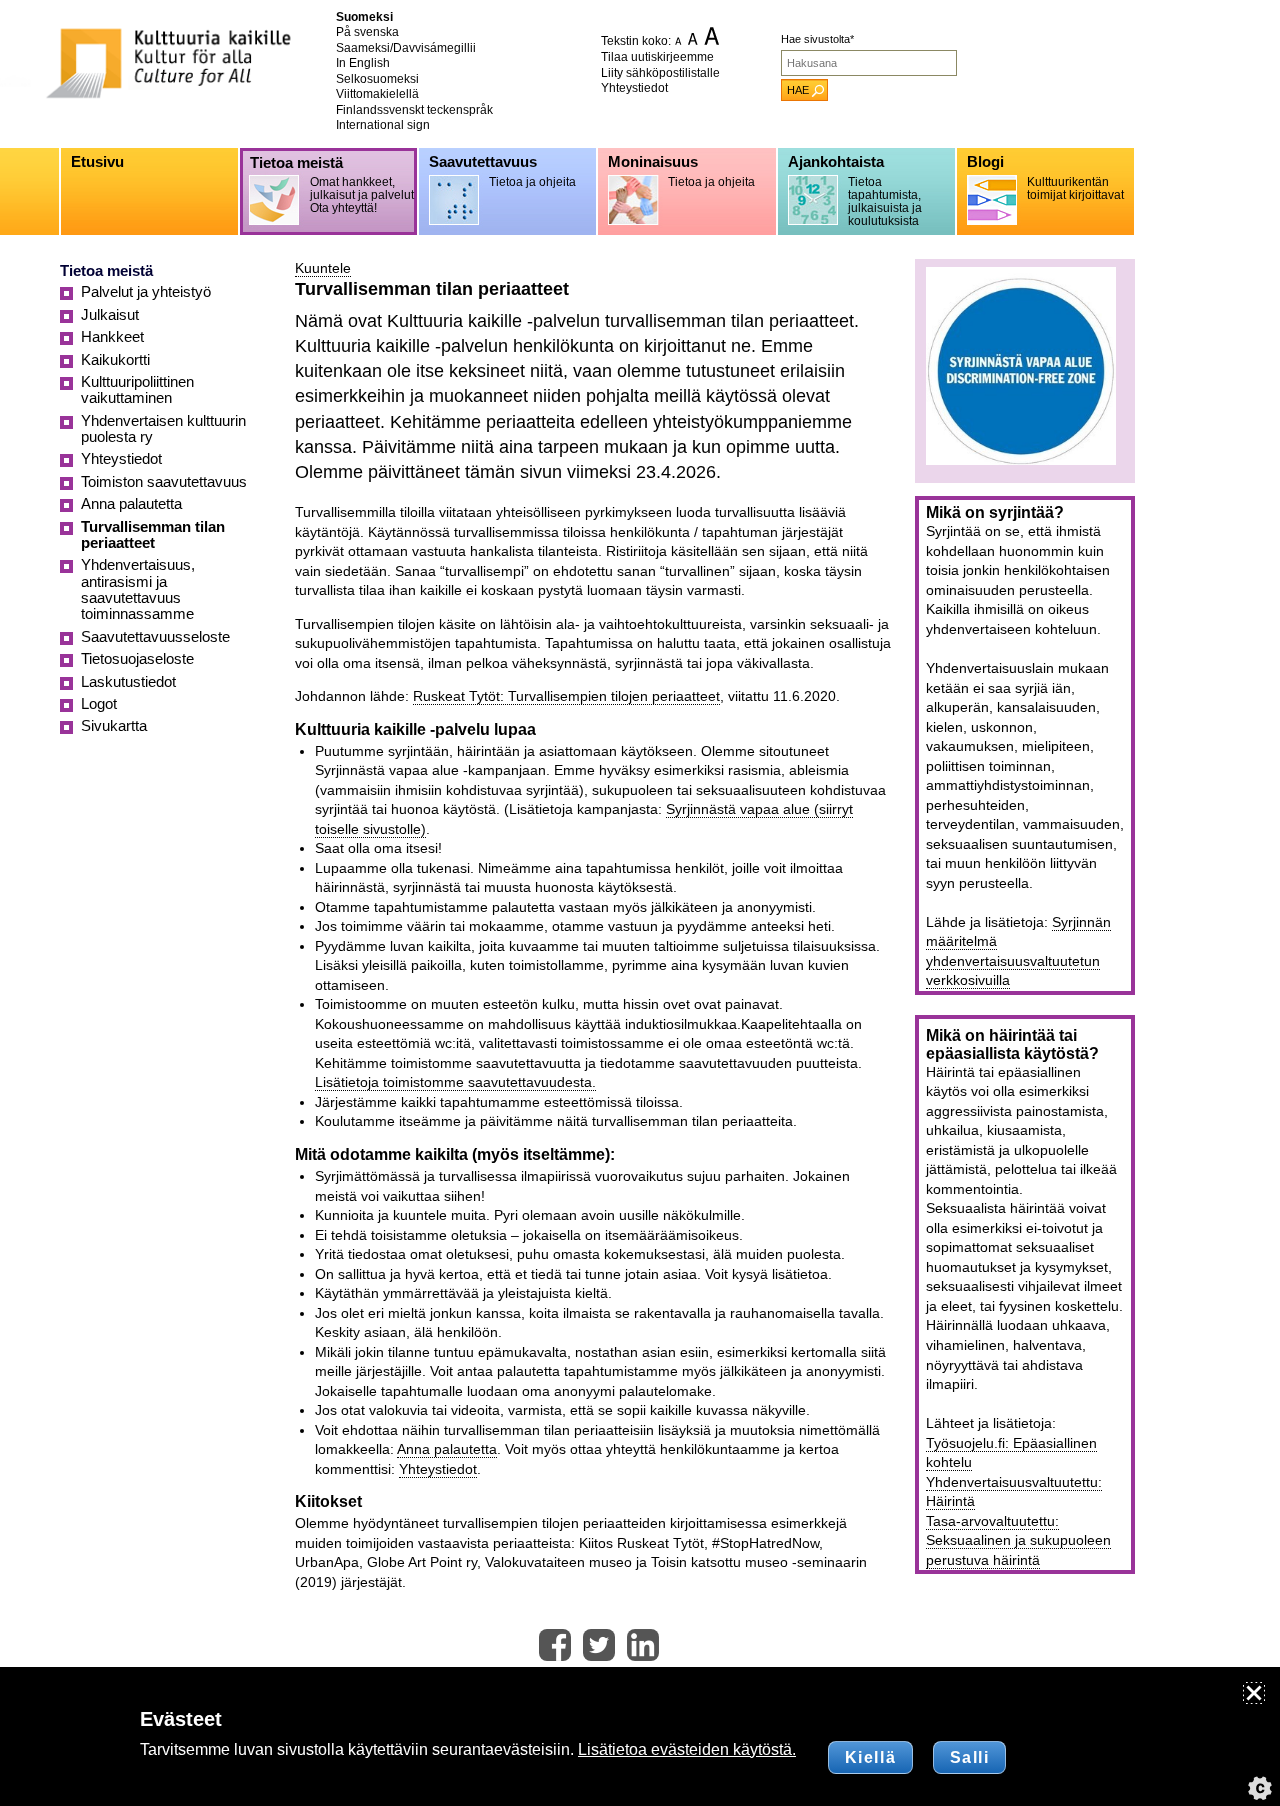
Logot (99, 704)
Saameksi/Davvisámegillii (406, 48)
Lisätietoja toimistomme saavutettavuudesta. (455, 1082)
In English (363, 63)
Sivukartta (114, 726)
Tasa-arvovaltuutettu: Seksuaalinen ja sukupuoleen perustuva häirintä (1018, 1540)
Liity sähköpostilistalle (660, 73)
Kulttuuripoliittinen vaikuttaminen (137, 390)
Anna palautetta (447, 1449)
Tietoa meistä (106, 271)
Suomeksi (364, 17)
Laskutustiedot (128, 682)
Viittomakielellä (377, 94)
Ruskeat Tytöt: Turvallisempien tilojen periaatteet (566, 696)
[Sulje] (1254, 1693)
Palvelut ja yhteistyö (146, 292)
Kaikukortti (115, 360)
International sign (383, 125)
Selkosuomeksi (377, 79)
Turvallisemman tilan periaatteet (153, 535)
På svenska (367, 32)
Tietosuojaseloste (137, 659)
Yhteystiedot (634, 88)
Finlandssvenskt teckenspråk (414, 110)
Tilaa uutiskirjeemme (657, 57)
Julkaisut (110, 315)
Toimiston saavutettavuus (164, 482)
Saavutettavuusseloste (155, 637)
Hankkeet (112, 337)
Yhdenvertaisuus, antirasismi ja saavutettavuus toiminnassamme (138, 589)
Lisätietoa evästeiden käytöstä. (687, 1749)
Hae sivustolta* (817, 39)
